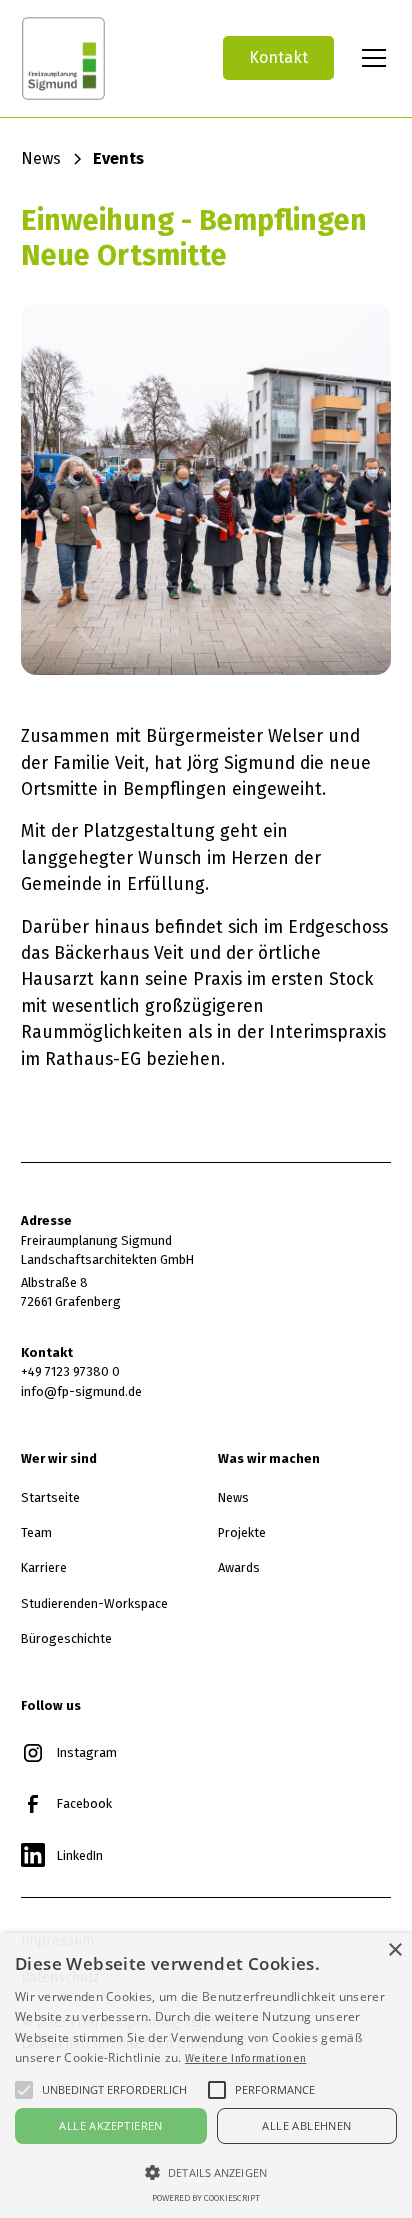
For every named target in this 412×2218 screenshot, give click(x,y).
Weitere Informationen (245, 2058)
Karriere (44, 1567)
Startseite (50, 1497)
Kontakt (278, 57)
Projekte (242, 1532)
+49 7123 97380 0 (70, 1371)
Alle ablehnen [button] (306, 2125)
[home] (105, 58)
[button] (370, 58)
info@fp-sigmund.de (81, 1391)
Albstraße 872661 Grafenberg (71, 1292)
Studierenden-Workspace (94, 1603)
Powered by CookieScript (206, 2198)
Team (36, 1532)
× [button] (394, 1950)
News (233, 1497)
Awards (239, 1567)
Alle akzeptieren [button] (110, 2125)
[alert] (206, 2075)
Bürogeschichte (66, 1638)
